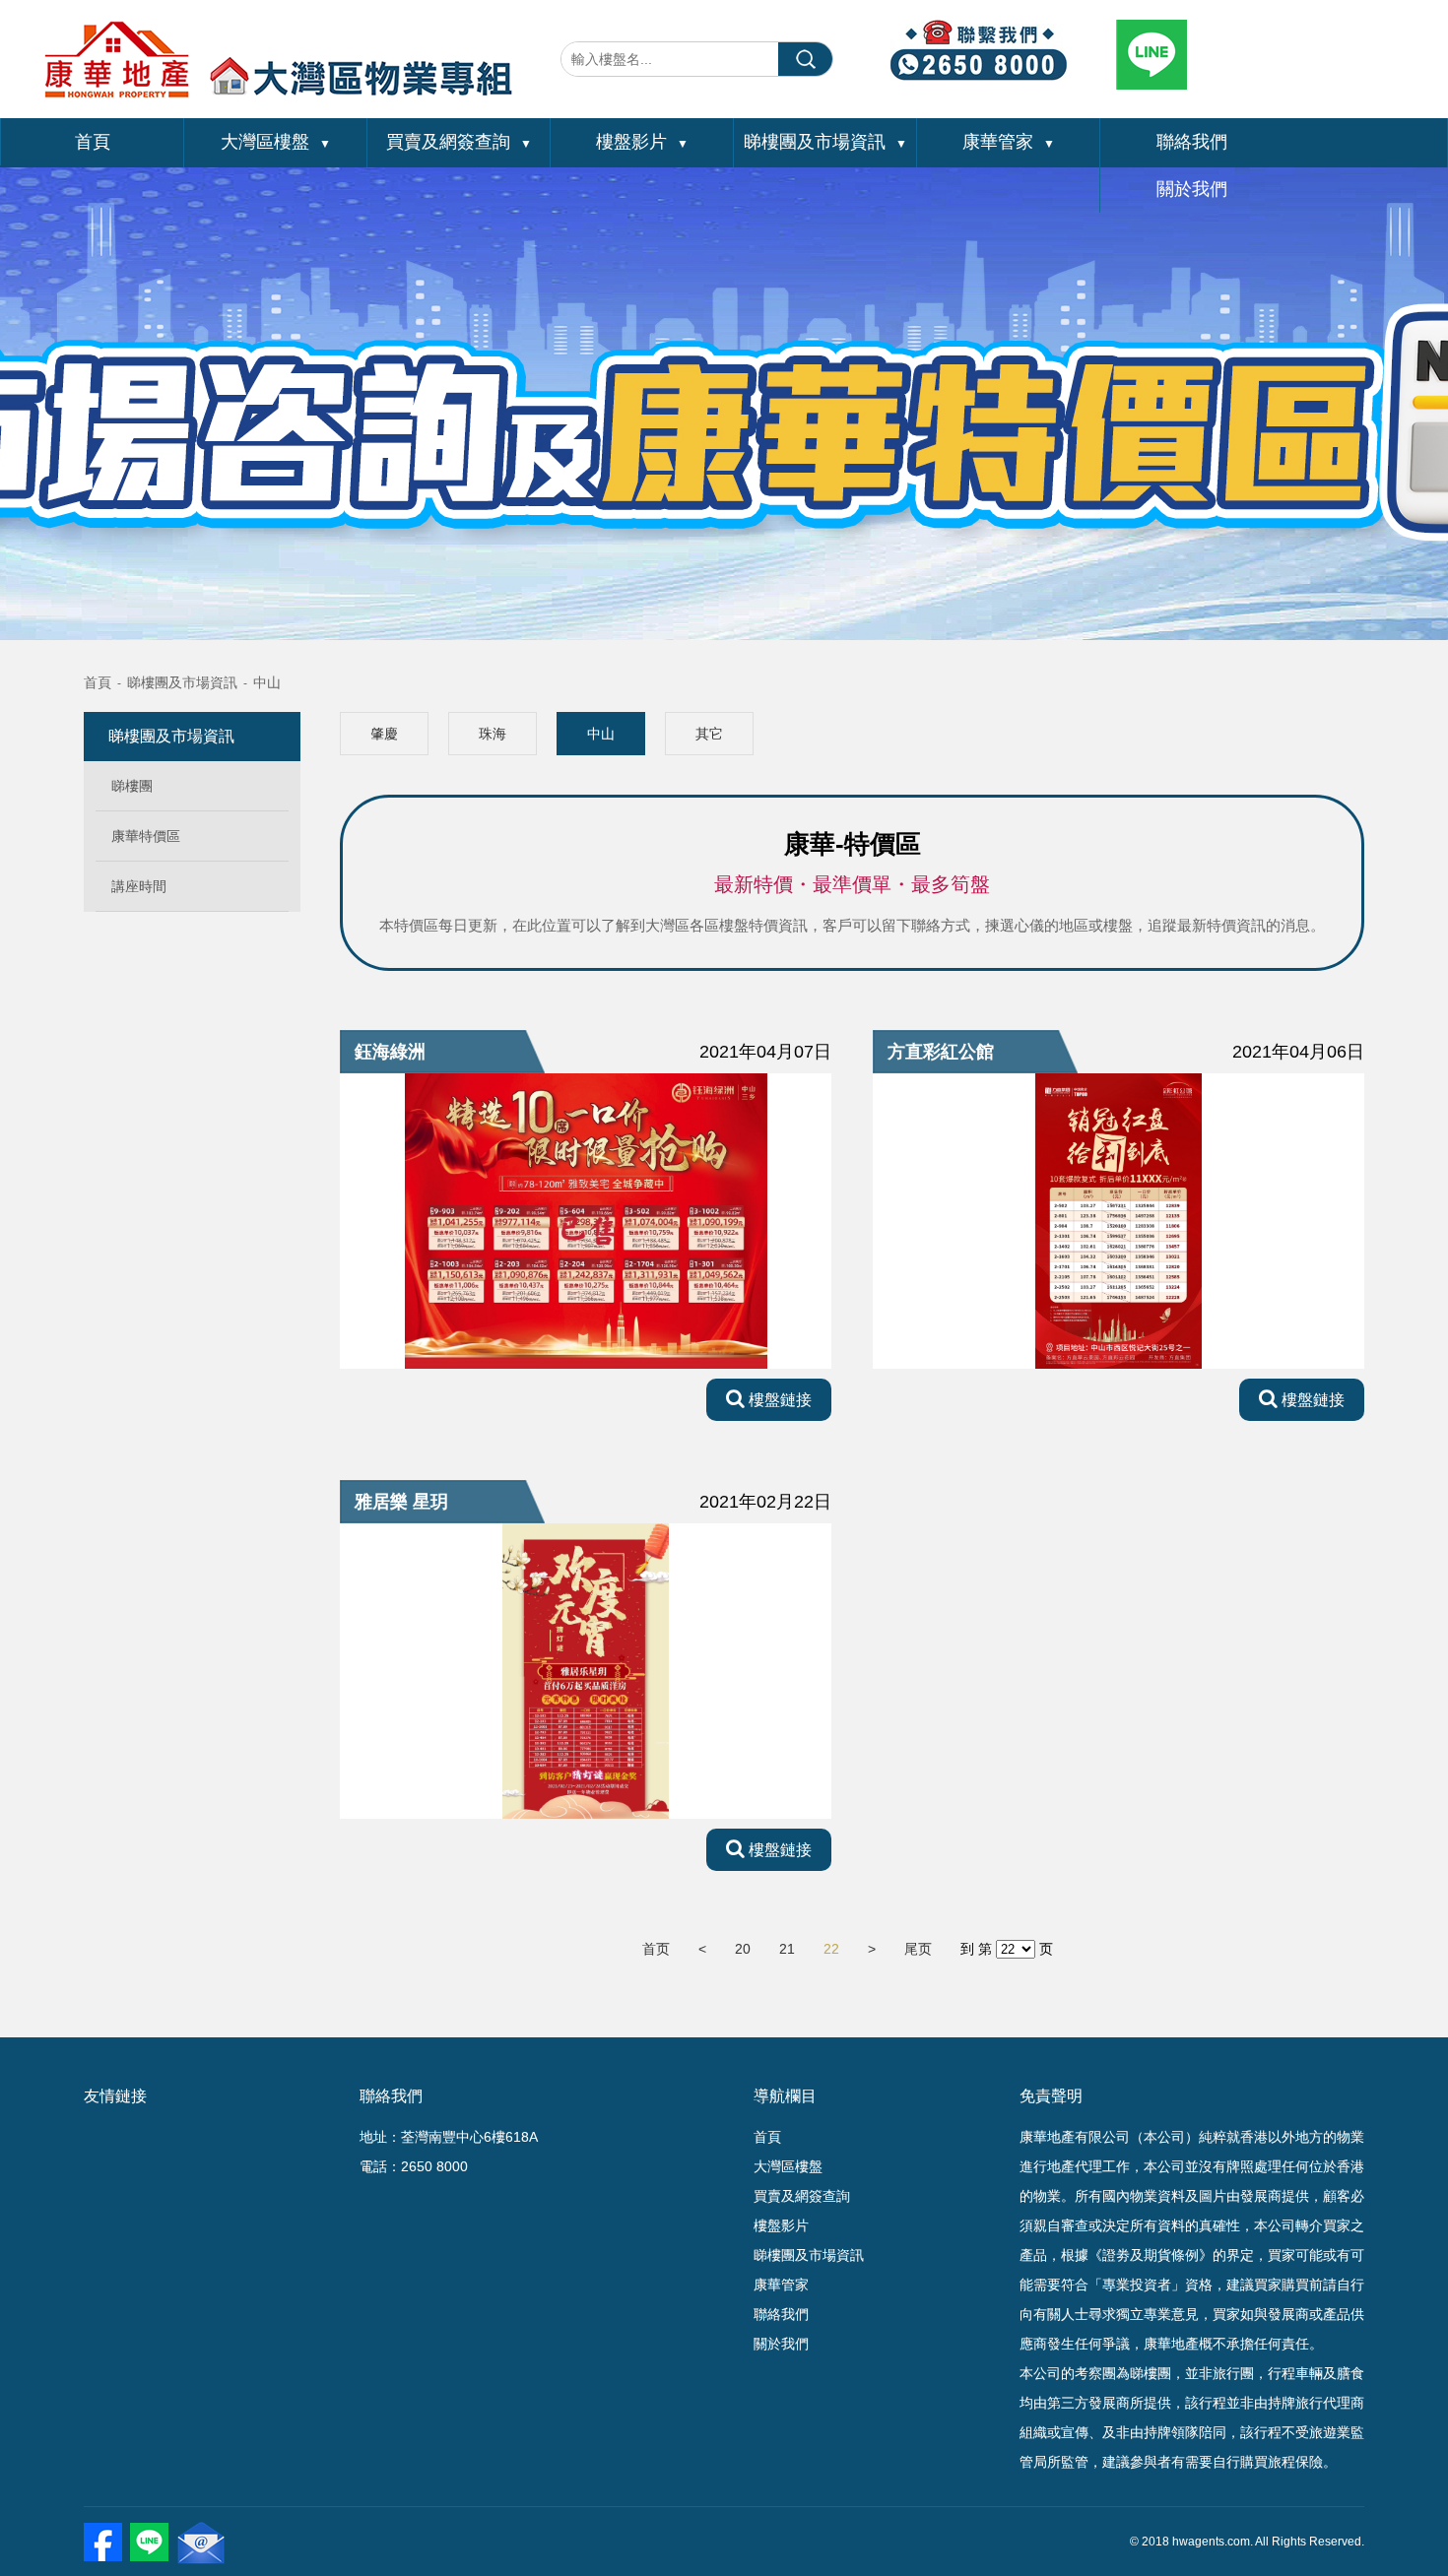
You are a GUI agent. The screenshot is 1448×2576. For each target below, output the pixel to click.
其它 (709, 734)
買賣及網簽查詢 (459, 142)
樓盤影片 (642, 142)
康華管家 (1009, 142)
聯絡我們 (1192, 142)
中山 (267, 682)
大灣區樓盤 (276, 142)
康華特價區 (146, 836)
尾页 (918, 1949)
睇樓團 (132, 786)
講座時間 (139, 886)
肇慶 (384, 734)
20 (743, 1949)
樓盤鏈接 (778, 1400)
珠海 (493, 734)
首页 (656, 1949)
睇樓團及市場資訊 (825, 142)
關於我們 (1192, 189)
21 (787, 1949)
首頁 (93, 142)
